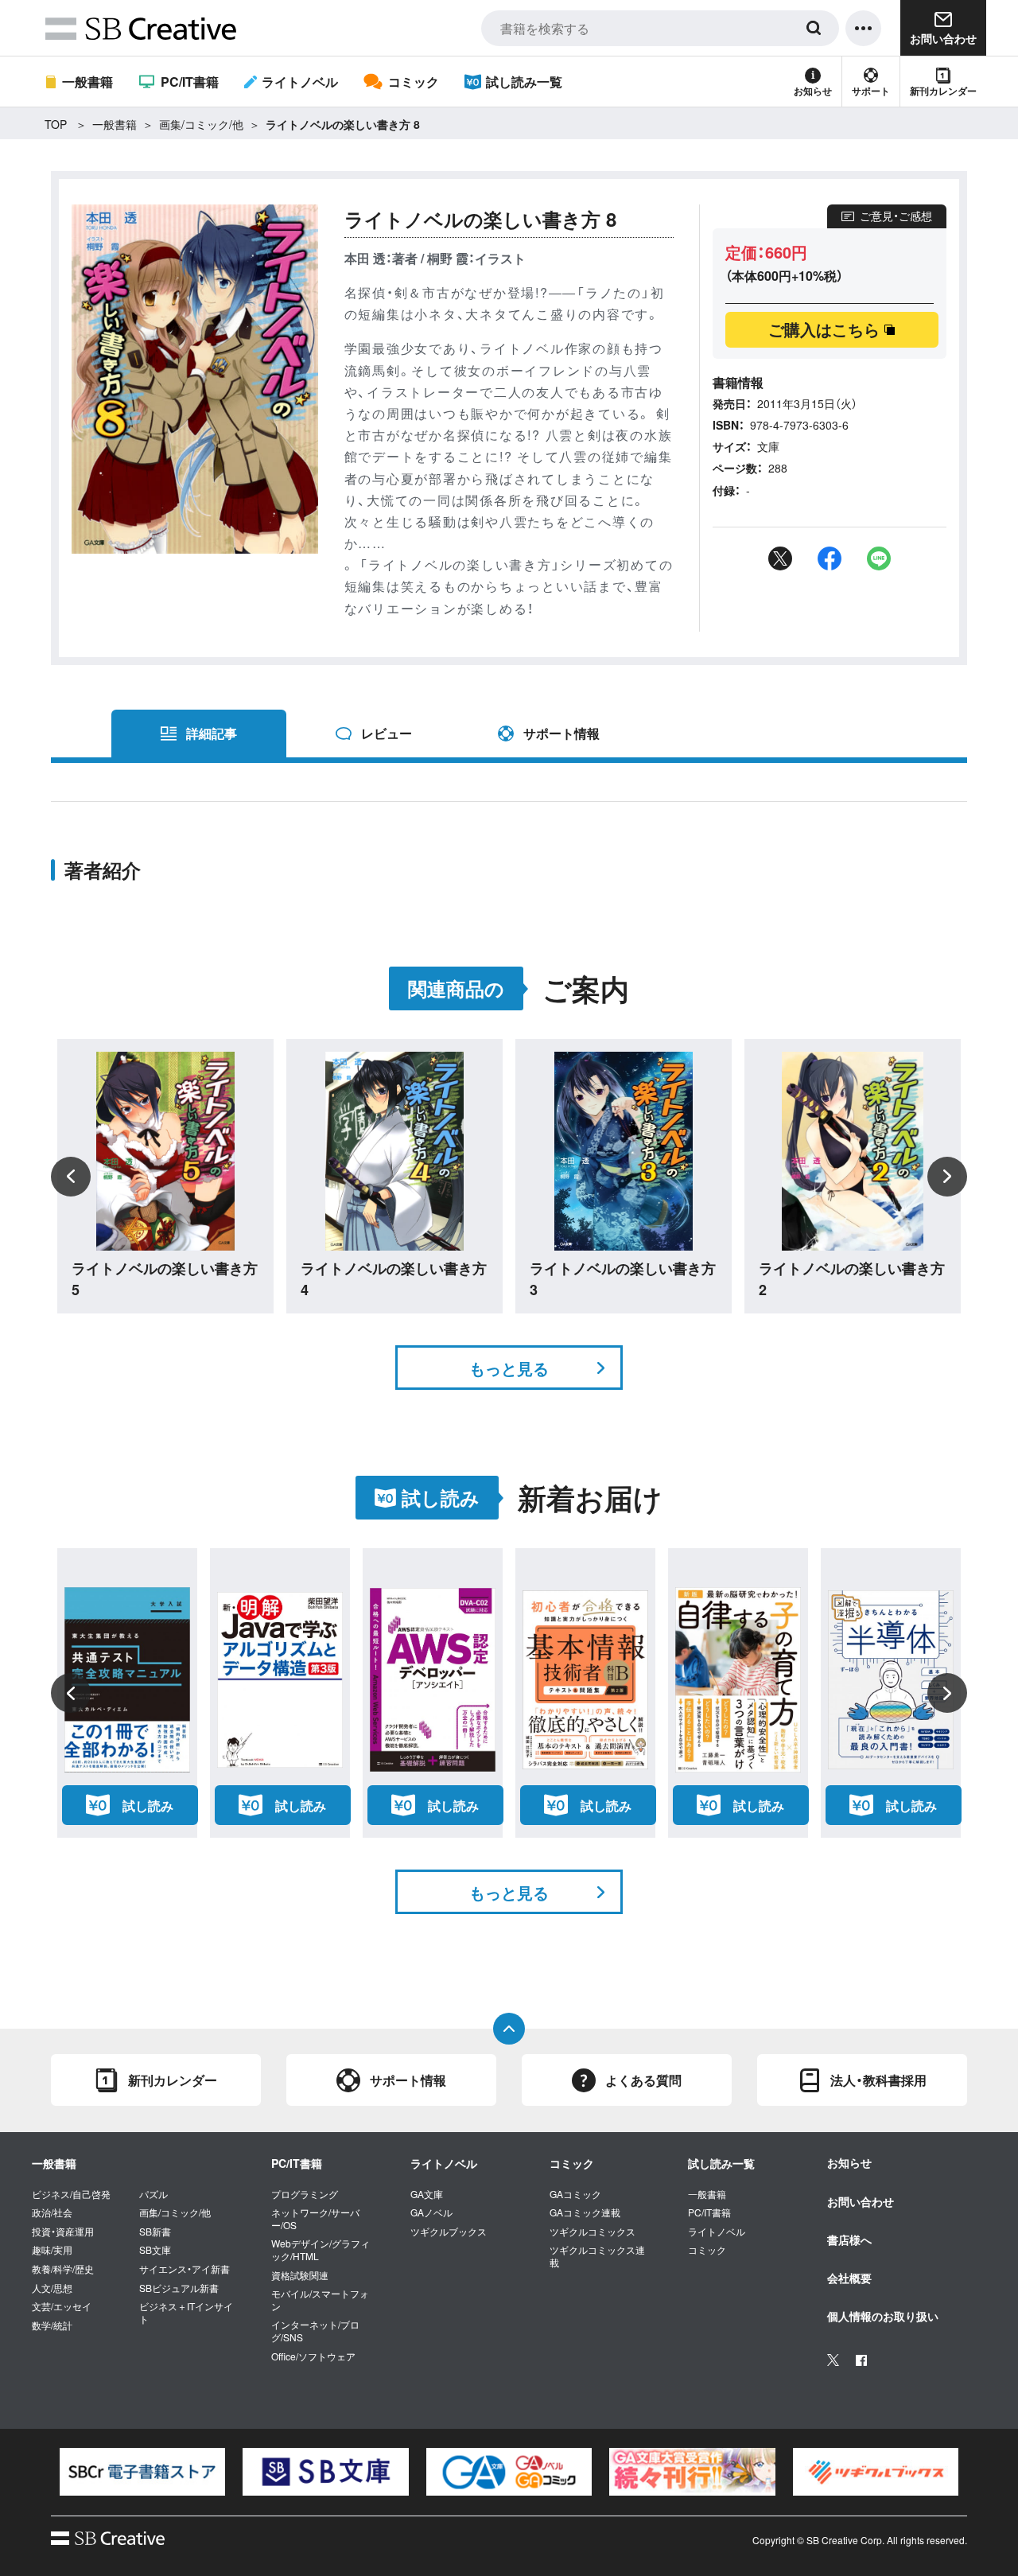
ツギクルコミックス (593, 2232)
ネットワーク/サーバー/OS (315, 2218)
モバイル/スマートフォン (320, 2300)
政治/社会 (52, 2212)
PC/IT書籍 (189, 82)
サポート (871, 91)
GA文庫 (427, 2194)
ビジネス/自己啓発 (71, 2194)
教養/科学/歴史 (63, 2269)
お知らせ (813, 91)
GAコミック (575, 2194)
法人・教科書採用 (878, 2080)
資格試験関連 (300, 2275)
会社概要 (849, 2278)
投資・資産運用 (63, 2232)
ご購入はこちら (824, 329)
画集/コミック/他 (201, 124)
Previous (71, 1177)
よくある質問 (643, 2080)
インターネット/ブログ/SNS (315, 2331)
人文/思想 (52, 2288)
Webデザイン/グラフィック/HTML (321, 2249)
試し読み (148, 1806)
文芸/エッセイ (62, 2306)
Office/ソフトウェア (313, 2356)
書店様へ (849, 2239)
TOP (56, 124)
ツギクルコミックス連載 (597, 2256)
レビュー (387, 733)
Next (947, 1177)
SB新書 (155, 2232)
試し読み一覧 (524, 82)
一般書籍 (87, 82)
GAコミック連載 (585, 2212)
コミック (413, 82)
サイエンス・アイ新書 (185, 2269)
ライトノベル (300, 82)
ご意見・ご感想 (896, 216)
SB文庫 (155, 2250)
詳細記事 (212, 733)
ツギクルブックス (449, 2232)
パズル (153, 2194)
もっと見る (509, 1368)
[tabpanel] (142, 2471)
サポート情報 (561, 733)
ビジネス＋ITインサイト (186, 2312)
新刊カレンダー (943, 91)
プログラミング (305, 2194)
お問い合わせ (861, 2201)
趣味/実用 (52, 2250)
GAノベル (431, 2212)
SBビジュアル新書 (179, 2288)
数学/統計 (52, 2325)
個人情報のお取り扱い (883, 2316)
